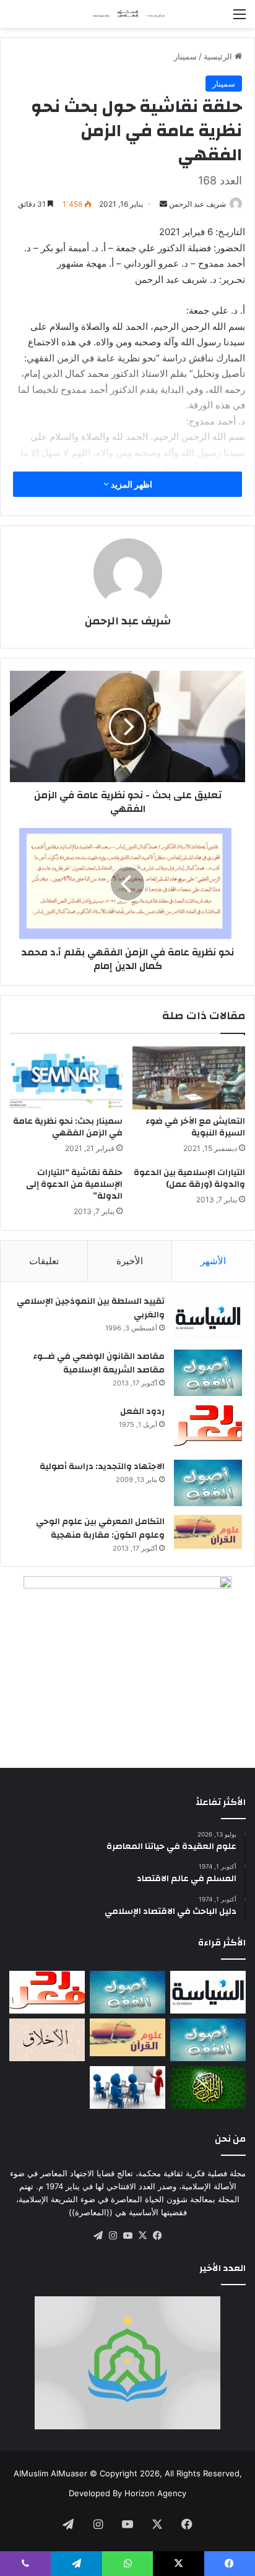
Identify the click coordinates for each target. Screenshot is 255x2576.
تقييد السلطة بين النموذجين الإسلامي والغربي (91, 1308)
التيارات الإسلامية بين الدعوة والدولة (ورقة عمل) (189, 1178)
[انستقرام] (113, 2236)
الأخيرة (130, 1261)
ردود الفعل (142, 1411)
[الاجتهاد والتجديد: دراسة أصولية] (208, 1483)
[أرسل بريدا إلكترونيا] (163, 204)
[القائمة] (240, 18)
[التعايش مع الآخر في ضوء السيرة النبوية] (189, 1078)
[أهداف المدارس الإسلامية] (127, 2087)
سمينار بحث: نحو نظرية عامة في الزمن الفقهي (68, 1127)
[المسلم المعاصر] (127, 14)
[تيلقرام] (98, 2236)
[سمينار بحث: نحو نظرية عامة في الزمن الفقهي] (66, 1078)
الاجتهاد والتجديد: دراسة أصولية (102, 1467)
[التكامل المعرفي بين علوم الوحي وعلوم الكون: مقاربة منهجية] (208, 1532)
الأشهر (213, 1261)
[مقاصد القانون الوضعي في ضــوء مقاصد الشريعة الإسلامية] (208, 1373)
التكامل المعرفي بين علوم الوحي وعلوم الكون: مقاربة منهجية (100, 1528)
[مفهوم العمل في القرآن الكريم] (208, 2087)
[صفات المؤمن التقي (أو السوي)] (47, 2040)
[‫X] (142, 2236)
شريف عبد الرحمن (197, 204)
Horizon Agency (155, 2493)
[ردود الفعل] (208, 1428)
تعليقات (44, 1261)
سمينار (185, 56)
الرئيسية (219, 56)
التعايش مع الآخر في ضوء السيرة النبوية (195, 1127)
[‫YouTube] (127, 2236)
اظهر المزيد (131, 484)
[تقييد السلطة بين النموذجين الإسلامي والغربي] (208, 1318)
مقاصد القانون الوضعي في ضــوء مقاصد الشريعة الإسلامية (99, 1363)
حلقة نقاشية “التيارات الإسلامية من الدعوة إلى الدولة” (74, 1184)
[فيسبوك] (157, 2236)
